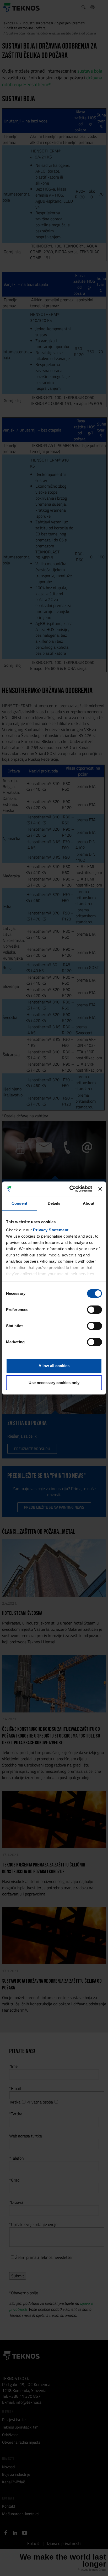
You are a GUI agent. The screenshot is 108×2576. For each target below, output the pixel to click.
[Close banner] (100, 1189)
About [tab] (89, 1203)
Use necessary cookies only (54, 1383)
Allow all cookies (54, 1366)
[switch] (94, 1310)
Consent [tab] (19, 1203)
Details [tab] (54, 1203)
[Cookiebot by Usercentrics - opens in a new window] (70, 1189)
